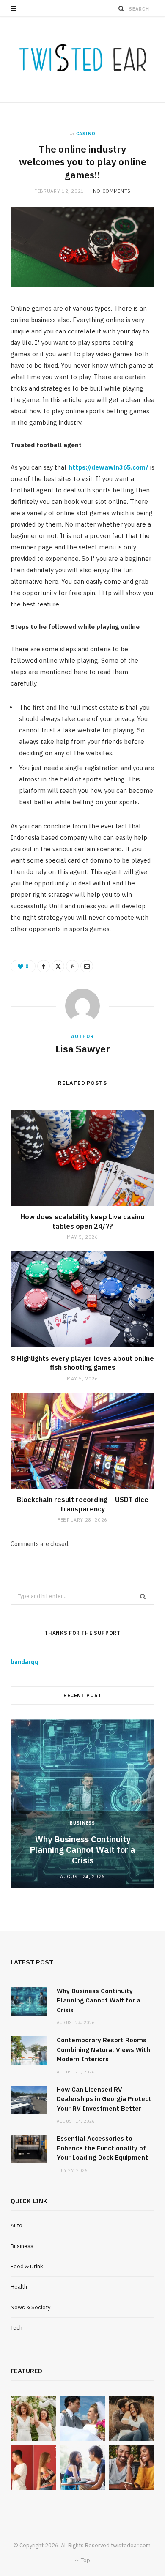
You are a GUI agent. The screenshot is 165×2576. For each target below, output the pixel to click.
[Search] (121, 8)
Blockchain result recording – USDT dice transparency (83, 1504)
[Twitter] (58, 966)
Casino (86, 134)
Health (19, 2287)
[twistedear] (82, 60)
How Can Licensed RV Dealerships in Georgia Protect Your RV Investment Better (104, 2099)
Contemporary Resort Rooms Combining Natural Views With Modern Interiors (103, 2049)
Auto (16, 2225)
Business (82, 1823)
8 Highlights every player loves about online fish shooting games (82, 1363)
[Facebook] (44, 966)
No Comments (112, 191)
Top (85, 2560)
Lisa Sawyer (83, 1049)
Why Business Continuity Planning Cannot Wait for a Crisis (82, 1850)
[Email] (87, 966)
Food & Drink (27, 2266)
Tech (16, 2328)
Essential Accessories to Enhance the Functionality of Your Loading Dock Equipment (102, 2148)
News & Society (30, 2307)
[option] (82, 1804)
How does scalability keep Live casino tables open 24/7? (82, 1221)
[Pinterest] (72, 966)
